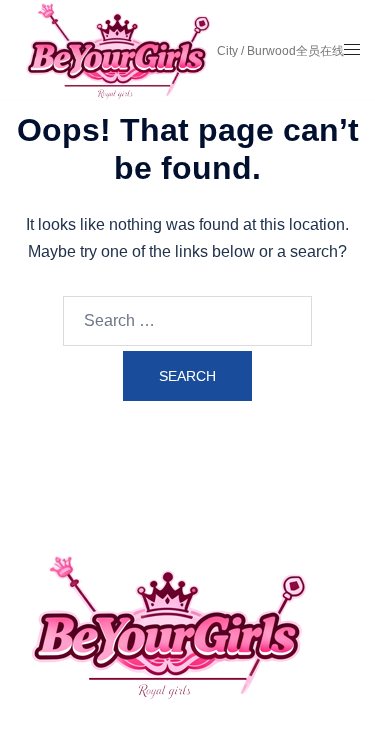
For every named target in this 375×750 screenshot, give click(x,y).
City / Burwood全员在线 (280, 51)
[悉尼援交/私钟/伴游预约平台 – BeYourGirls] (115, 48)
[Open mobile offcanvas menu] (352, 50)
